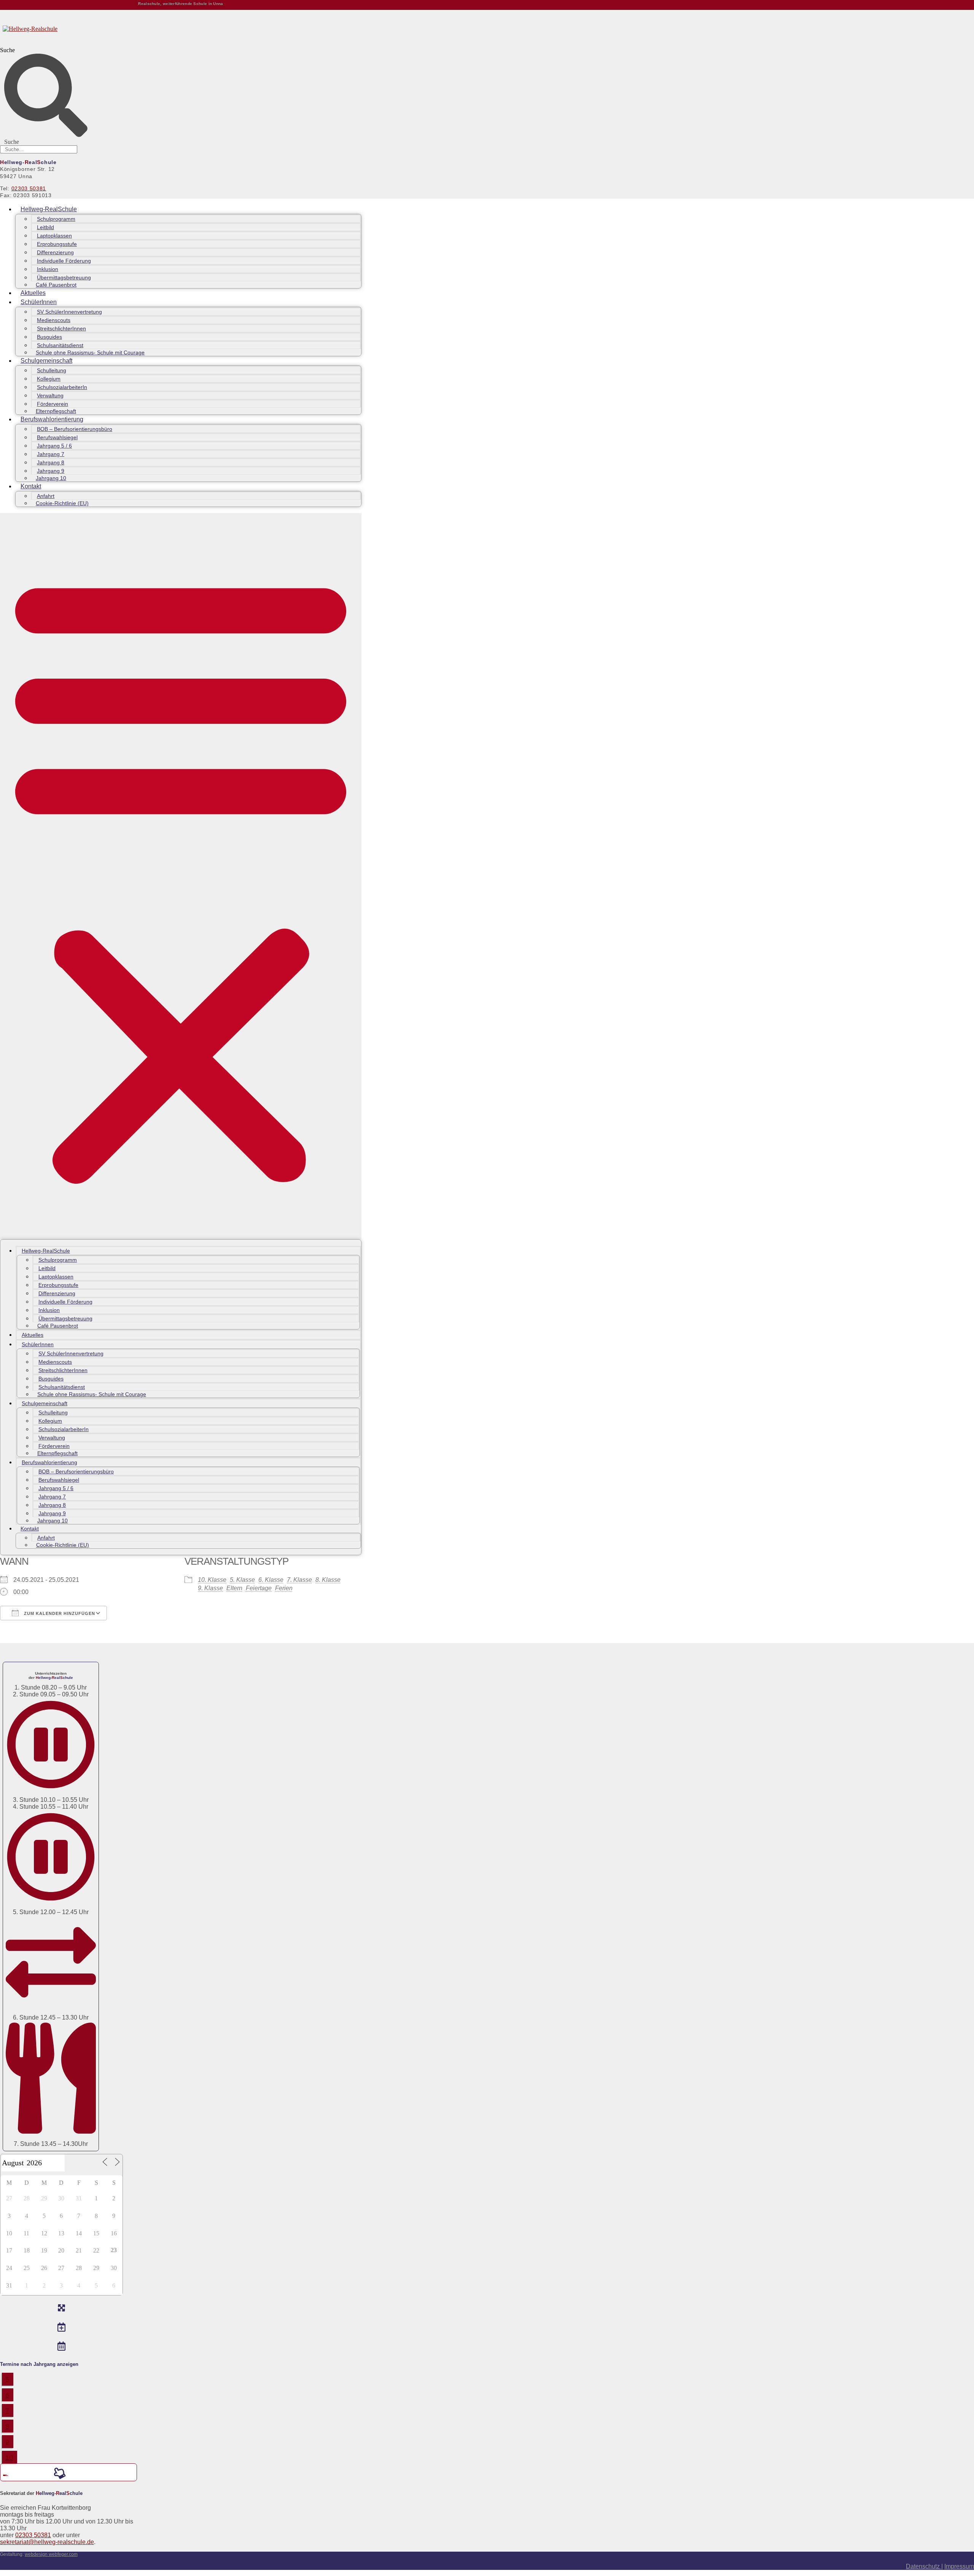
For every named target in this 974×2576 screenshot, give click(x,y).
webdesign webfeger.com (51, 2554)
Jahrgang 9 (51, 471)
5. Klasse (242, 1580)
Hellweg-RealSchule (49, 209)
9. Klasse (210, 1588)
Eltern (234, 1588)
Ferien (284, 1588)
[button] (181, 876)
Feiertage (259, 1588)
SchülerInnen (39, 302)
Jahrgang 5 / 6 (54, 446)
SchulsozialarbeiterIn (62, 387)
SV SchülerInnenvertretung (69, 312)
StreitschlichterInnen (61, 328)
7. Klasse (299, 1580)
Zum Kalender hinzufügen (59, 1613)
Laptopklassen (54, 236)
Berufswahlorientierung (52, 419)
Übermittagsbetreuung (64, 277)
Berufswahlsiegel (57, 437)
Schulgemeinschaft (46, 361)
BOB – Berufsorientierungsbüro (75, 429)
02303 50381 (29, 188)
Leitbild (45, 227)
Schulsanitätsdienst (60, 345)
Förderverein (53, 404)
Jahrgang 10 (51, 478)
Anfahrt (46, 496)
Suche (7, 50)
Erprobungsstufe (57, 244)
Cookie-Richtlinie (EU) (62, 503)
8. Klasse (328, 1580)
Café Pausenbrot (56, 285)
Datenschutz (924, 2566)
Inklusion (48, 269)
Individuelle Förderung (64, 261)
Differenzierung (55, 252)
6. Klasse (271, 1580)
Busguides (49, 337)
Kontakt (31, 486)
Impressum (959, 2566)
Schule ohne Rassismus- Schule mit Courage (90, 352)
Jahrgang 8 (51, 462)
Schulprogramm (56, 219)
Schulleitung (52, 370)
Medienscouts (54, 320)
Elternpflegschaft (56, 411)
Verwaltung (50, 395)
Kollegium (49, 379)
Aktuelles (33, 293)
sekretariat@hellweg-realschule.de (47, 2542)
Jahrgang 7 (51, 454)
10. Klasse (212, 1580)
